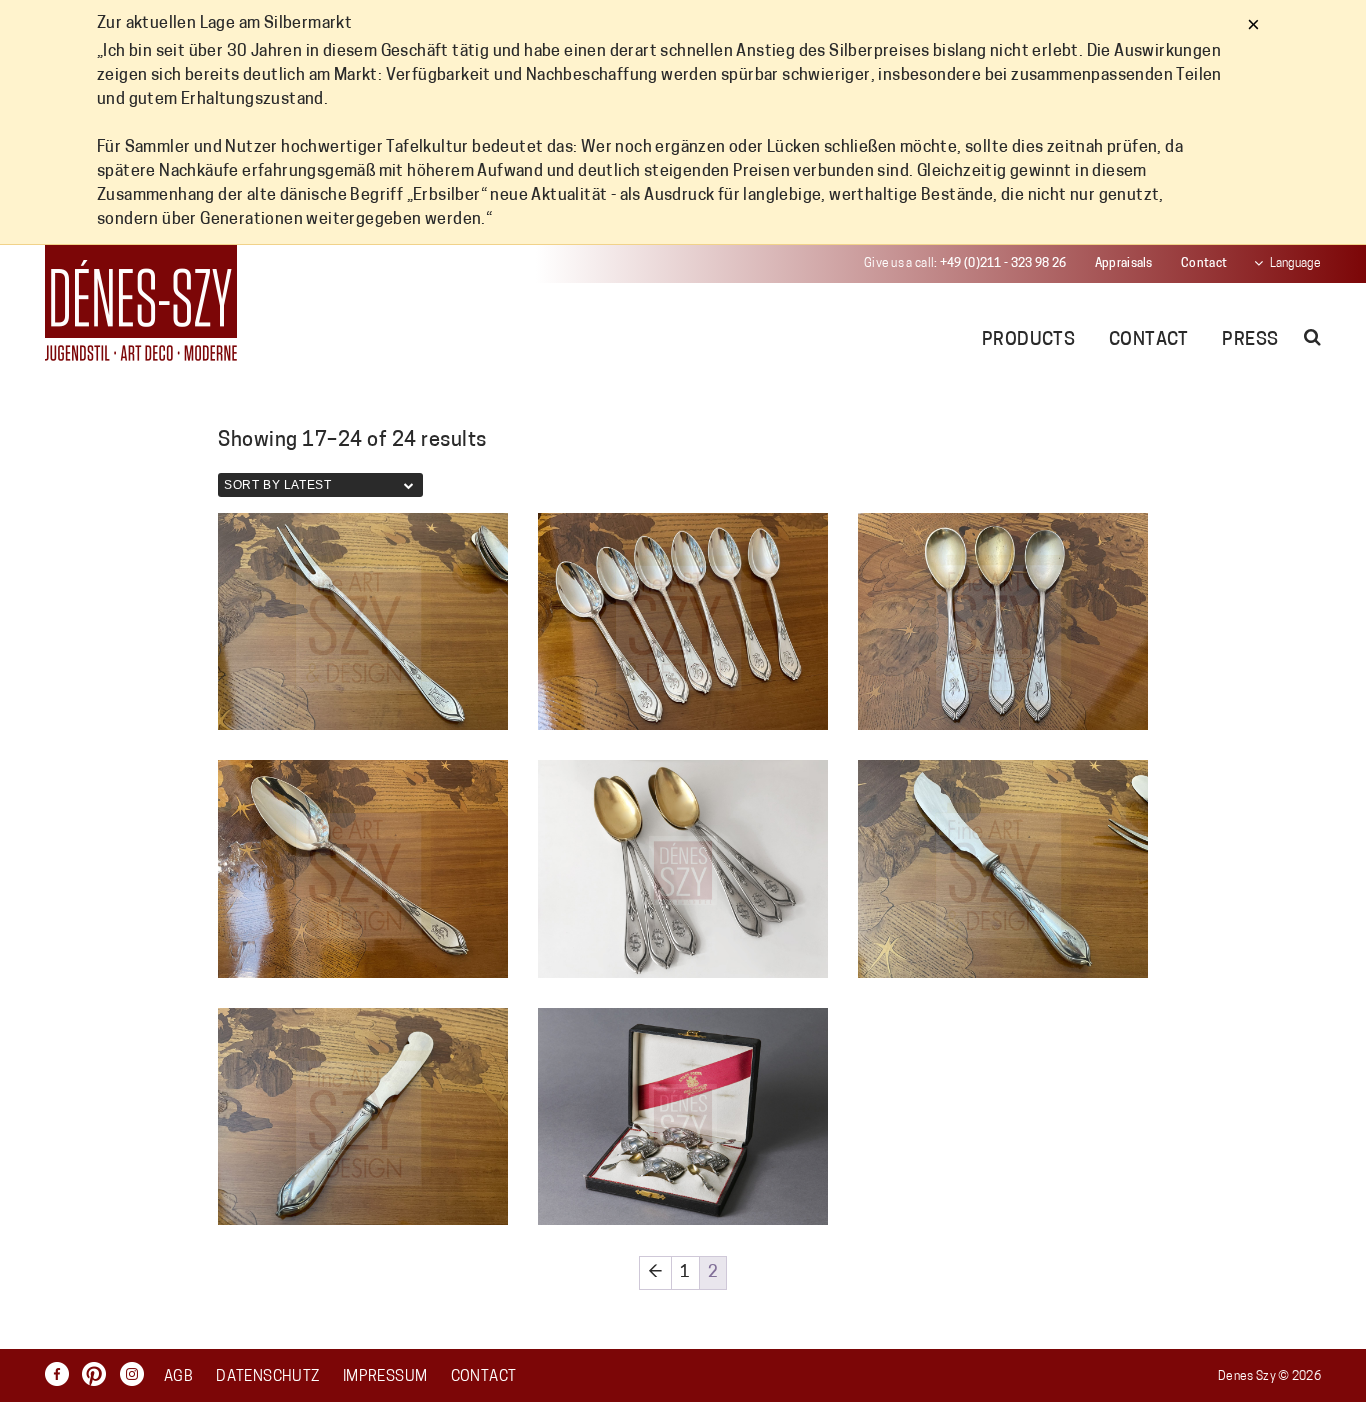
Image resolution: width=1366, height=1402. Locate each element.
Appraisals (1124, 264)
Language (1295, 264)
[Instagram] (137, 1374)
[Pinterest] (99, 1374)
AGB (178, 1377)
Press (1250, 341)
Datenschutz (267, 1377)
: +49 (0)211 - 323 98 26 (965, 264)
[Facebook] (62, 1374)
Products (1029, 341)
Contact (1204, 264)
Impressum (385, 1377)
